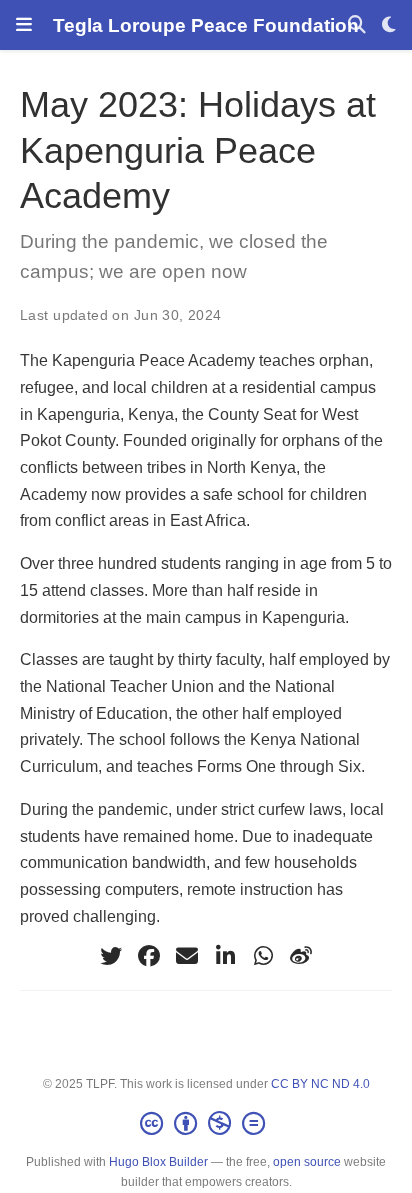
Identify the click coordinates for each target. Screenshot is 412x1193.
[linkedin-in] (225, 956)
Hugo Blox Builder (158, 1162)
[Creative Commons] (206, 1124)
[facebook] (149, 956)
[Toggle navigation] (24, 25)
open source (307, 1162)
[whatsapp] (263, 956)
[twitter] (111, 956)
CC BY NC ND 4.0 (320, 1084)
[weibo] (301, 956)
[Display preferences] (389, 25)
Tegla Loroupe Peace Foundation (206, 25)
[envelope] (187, 956)
